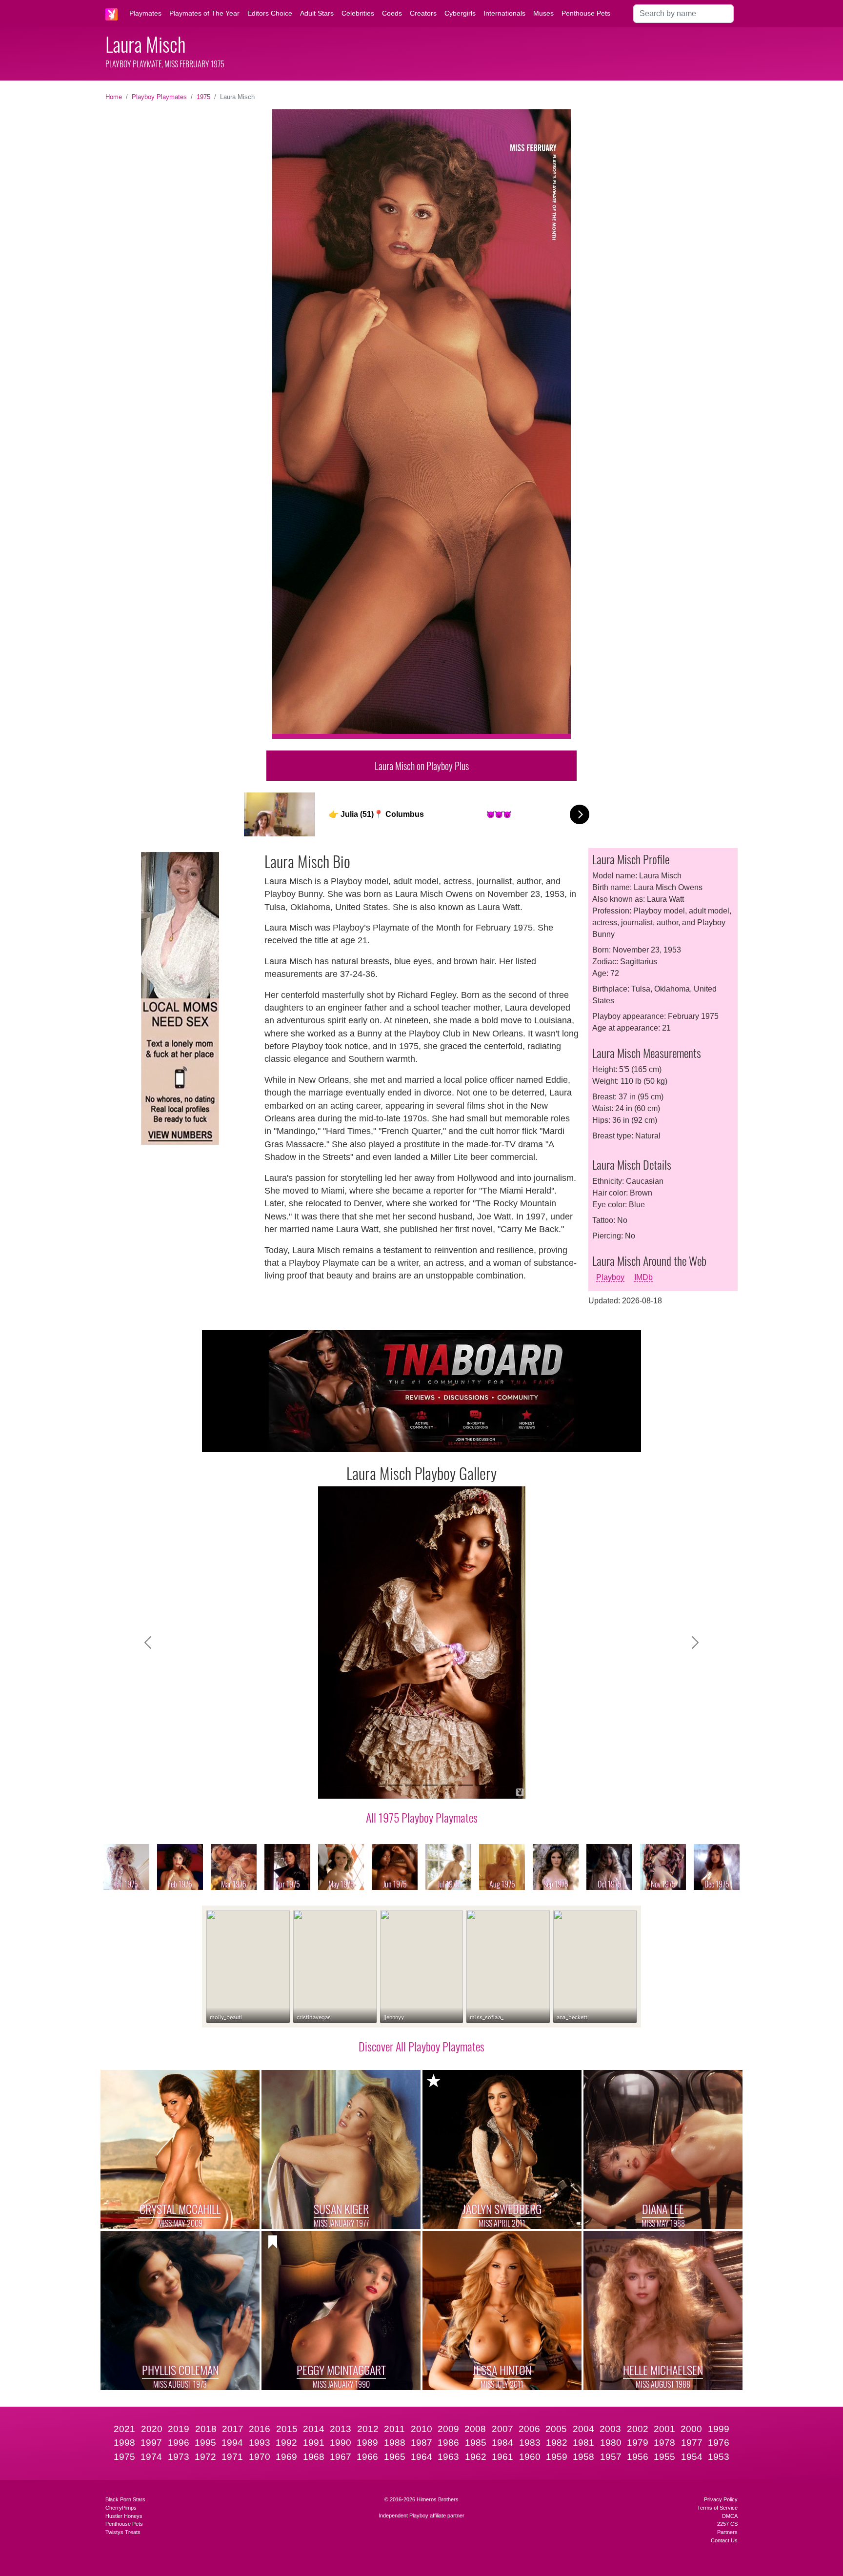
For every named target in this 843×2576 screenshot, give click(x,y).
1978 (664, 2443)
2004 (583, 2429)
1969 (286, 2457)
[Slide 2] (360, 1785)
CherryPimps (121, 2508)
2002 (638, 2429)
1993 (260, 2443)
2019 (179, 2429)
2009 (448, 2429)
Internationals (504, 13)
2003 (610, 2429)
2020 (152, 2429)
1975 (203, 97)
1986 (448, 2443)
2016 (260, 2429)
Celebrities (358, 13)
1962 (476, 2457)
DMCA (730, 2516)
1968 (314, 2457)
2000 (691, 2429)
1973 (179, 2457)
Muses (543, 13)
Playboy (610, 1277)
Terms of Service (717, 2508)
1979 (638, 2443)
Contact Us (724, 2540)
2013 (341, 2429)
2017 (233, 2429)
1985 (476, 2443)
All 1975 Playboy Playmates (422, 1817)
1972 (205, 2457)
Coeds (392, 13)
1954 (692, 2457)
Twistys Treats (123, 2532)
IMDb (643, 1277)
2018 (206, 2429)
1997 (151, 2443)
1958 (583, 2457)
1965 (395, 2457)
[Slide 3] (378, 1785)
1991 (314, 2443)
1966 (367, 2457)
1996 (179, 2443)
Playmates (145, 13)
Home (114, 97)
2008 (475, 2429)
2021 (124, 2429)
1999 (719, 2429)
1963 (448, 2457)
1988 (395, 2443)
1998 (124, 2443)
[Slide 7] (448, 1785)
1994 (232, 2443)
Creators (423, 13)
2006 (529, 2429)
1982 (557, 2443)
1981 (583, 2443)
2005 (556, 2429)
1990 (341, 2443)
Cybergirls (460, 13)
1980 (611, 2443)
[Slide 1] (342, 1785)
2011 (394, 2429)
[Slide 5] (413, 1785)
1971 (232, 2457)
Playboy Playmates (159, 97)
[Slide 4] (395, 1785)
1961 (502, 2457)
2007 (502, 2429)
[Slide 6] (430, 1785)
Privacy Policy (721, 2499)
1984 (502, 2443)
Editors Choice (270, 13)
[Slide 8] (465, 1785)
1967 (341, 2457)
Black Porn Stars (125, 2499)
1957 (611, 2457)
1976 (719, 2443)
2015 (287, 2429)
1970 (260, 2457)
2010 (421, 2429)
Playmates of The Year (204, 13)
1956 (638, 2457)
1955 (664, 2457)
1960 (530, 2457)
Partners (727, 2532)
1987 (421, 2443)
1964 (421, 2457)
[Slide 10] (501, 1785)
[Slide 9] (483, 1785)
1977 (692, 2443)
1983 (530, 2443)
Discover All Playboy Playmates (421, 2046)
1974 (151, 2457)
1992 (286, 2443)
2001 (664, 2429)
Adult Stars (317, 13)
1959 (557, 2457)
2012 (368, 2429)
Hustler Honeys (124, 2516)
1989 (367, 2443)
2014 (314, 2429)
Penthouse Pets (586, 13)
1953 (719, 2457)
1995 (205, 2443)
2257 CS (727, 2524)
